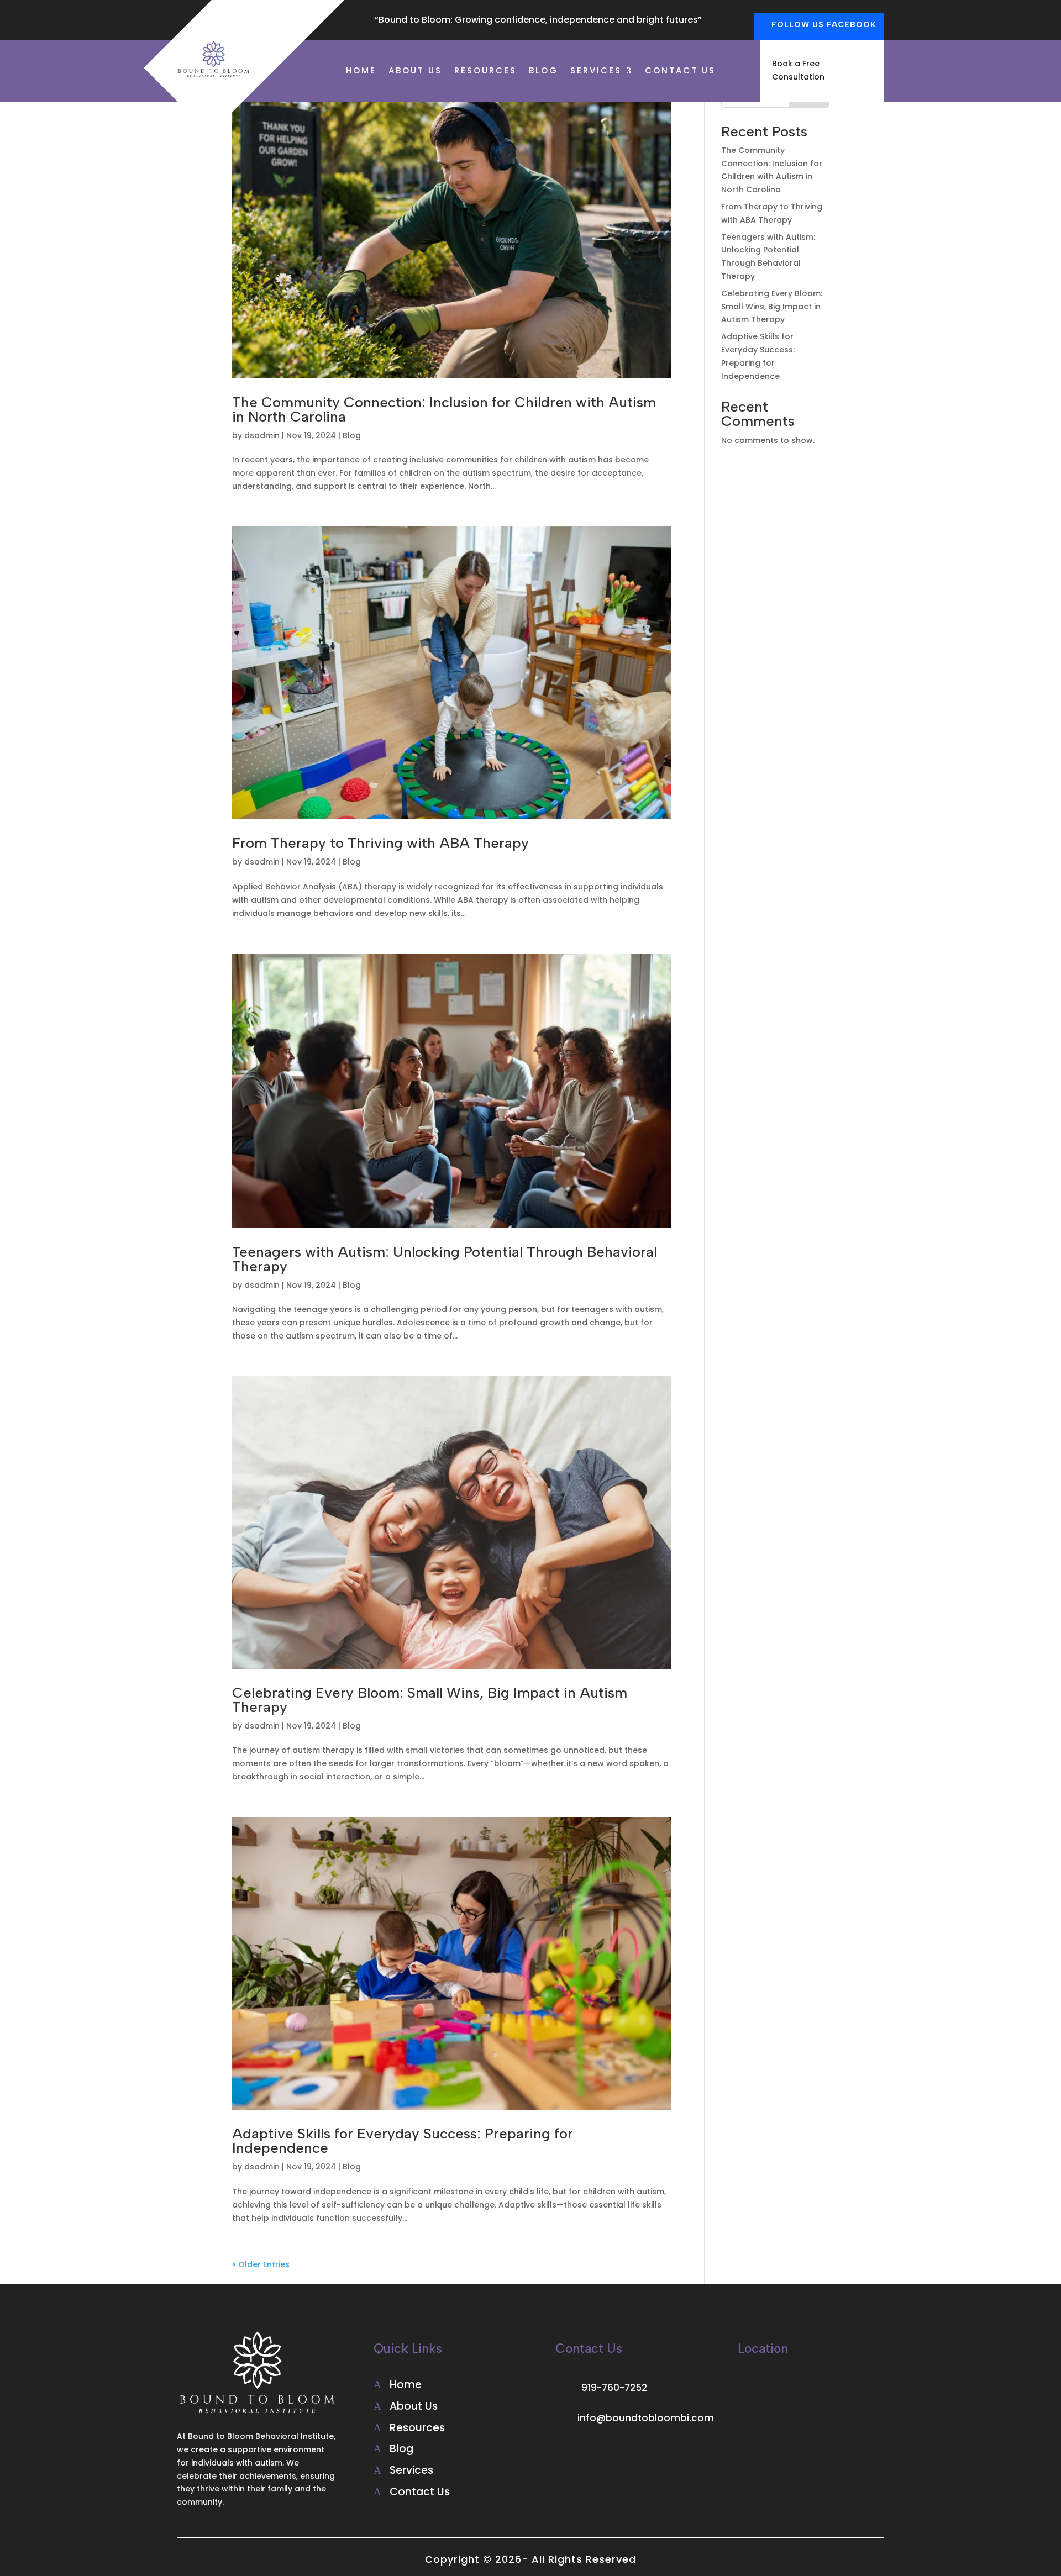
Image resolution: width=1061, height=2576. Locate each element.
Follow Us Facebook (824, 25)
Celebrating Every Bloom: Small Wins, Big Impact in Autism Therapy (430, 1700)
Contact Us (680, 72)
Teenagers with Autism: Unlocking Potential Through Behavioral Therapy (445, 1259)
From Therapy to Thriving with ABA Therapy (380, 843)
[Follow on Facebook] (564, 2454)
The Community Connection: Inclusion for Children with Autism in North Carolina (444, 409)
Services (596, 72)
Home (361, 72)
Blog (543, 72)
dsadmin (262, 435)
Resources (485, 72)
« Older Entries (261, 2264)
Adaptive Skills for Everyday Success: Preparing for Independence (403, 2141)
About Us (415, 72)
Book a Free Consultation (798, 70)
